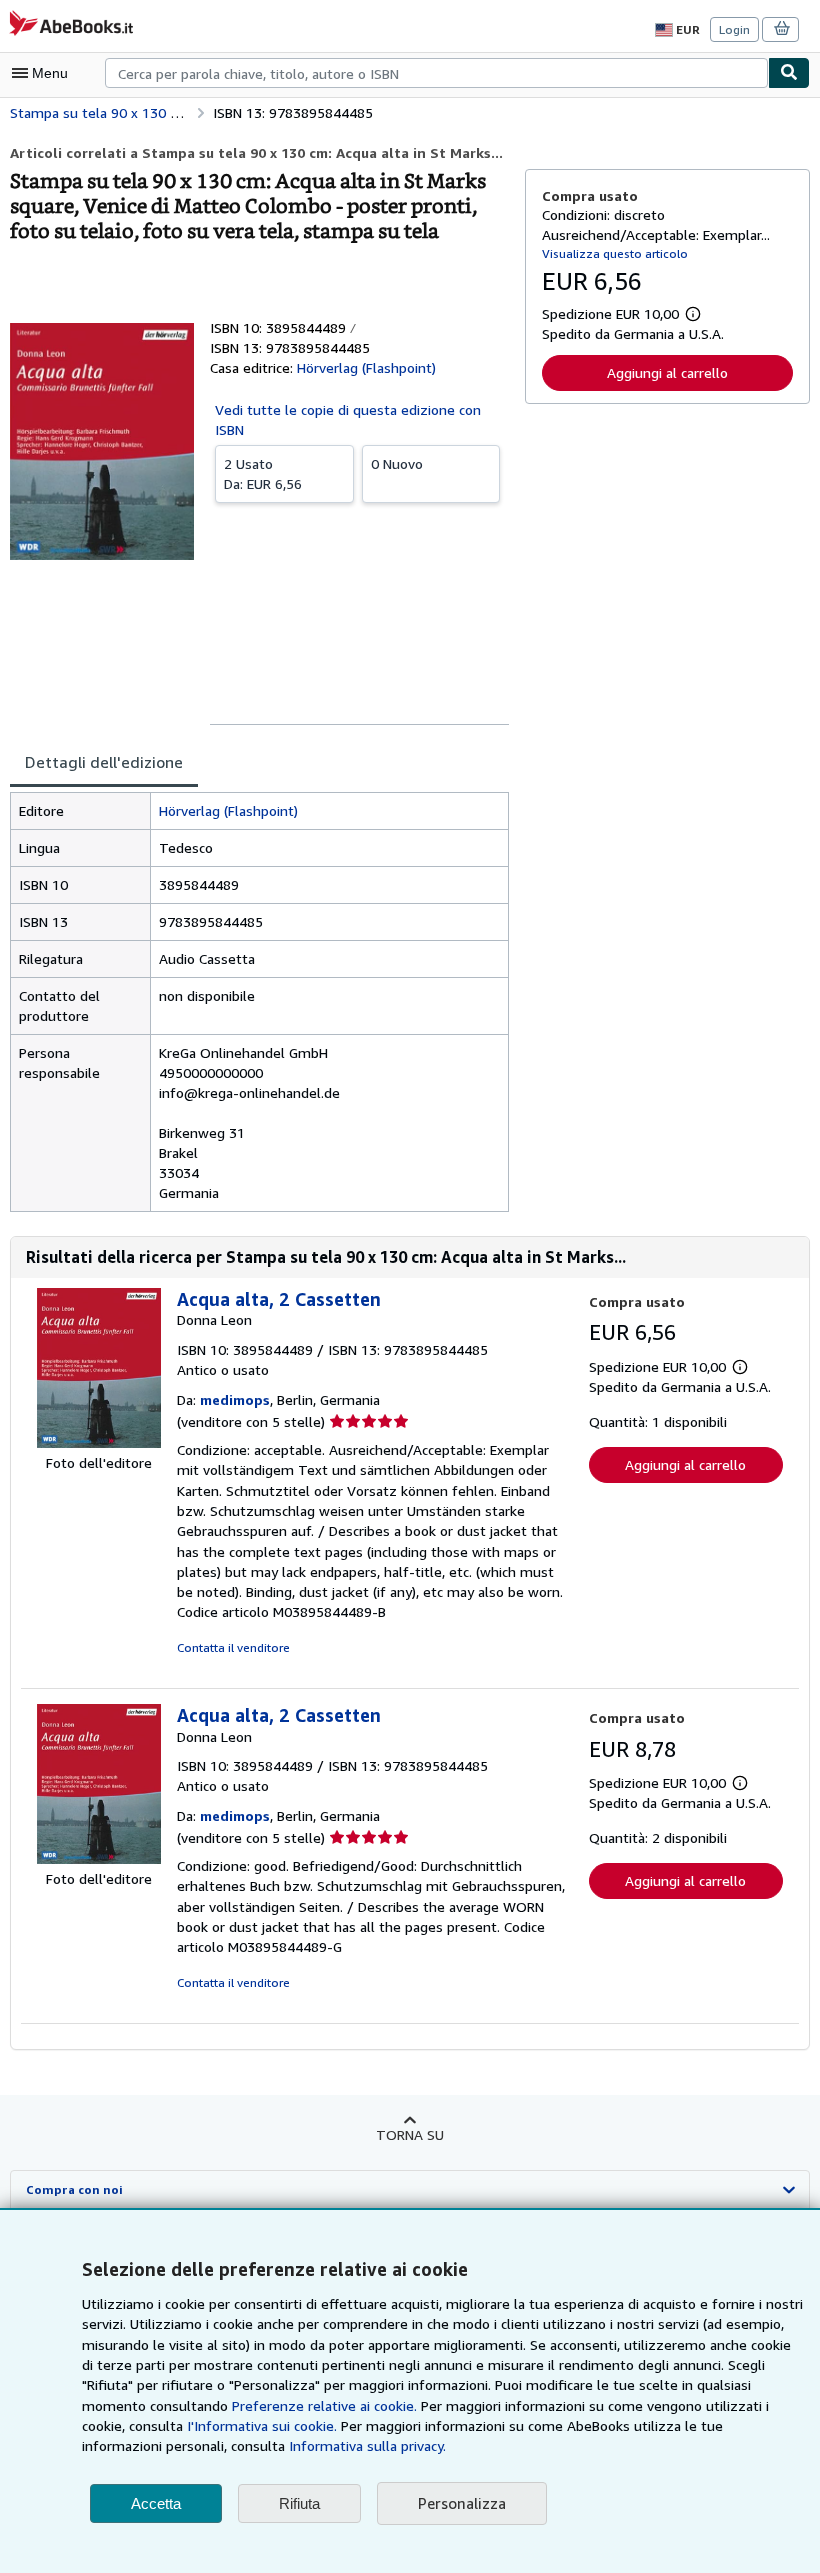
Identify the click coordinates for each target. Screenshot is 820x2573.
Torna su (410, 2134)
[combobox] (436, 73)
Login (734, 29)
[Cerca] (789, 73)
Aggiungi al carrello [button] (667, 372)
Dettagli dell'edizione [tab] (104, 762)
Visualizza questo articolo (615, 253)
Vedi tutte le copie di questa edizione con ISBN (348, 419)
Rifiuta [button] (299, 2503)
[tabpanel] (259, 1002)
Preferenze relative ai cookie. (324, 2405)
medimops (235, 1399)
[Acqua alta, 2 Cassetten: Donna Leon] (99, 1442)
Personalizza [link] (462, 2503)
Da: (263, 473)
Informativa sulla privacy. (367, 2445)
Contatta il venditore (233, 1647)
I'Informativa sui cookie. (262, 2425)
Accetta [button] (156, 2503)
